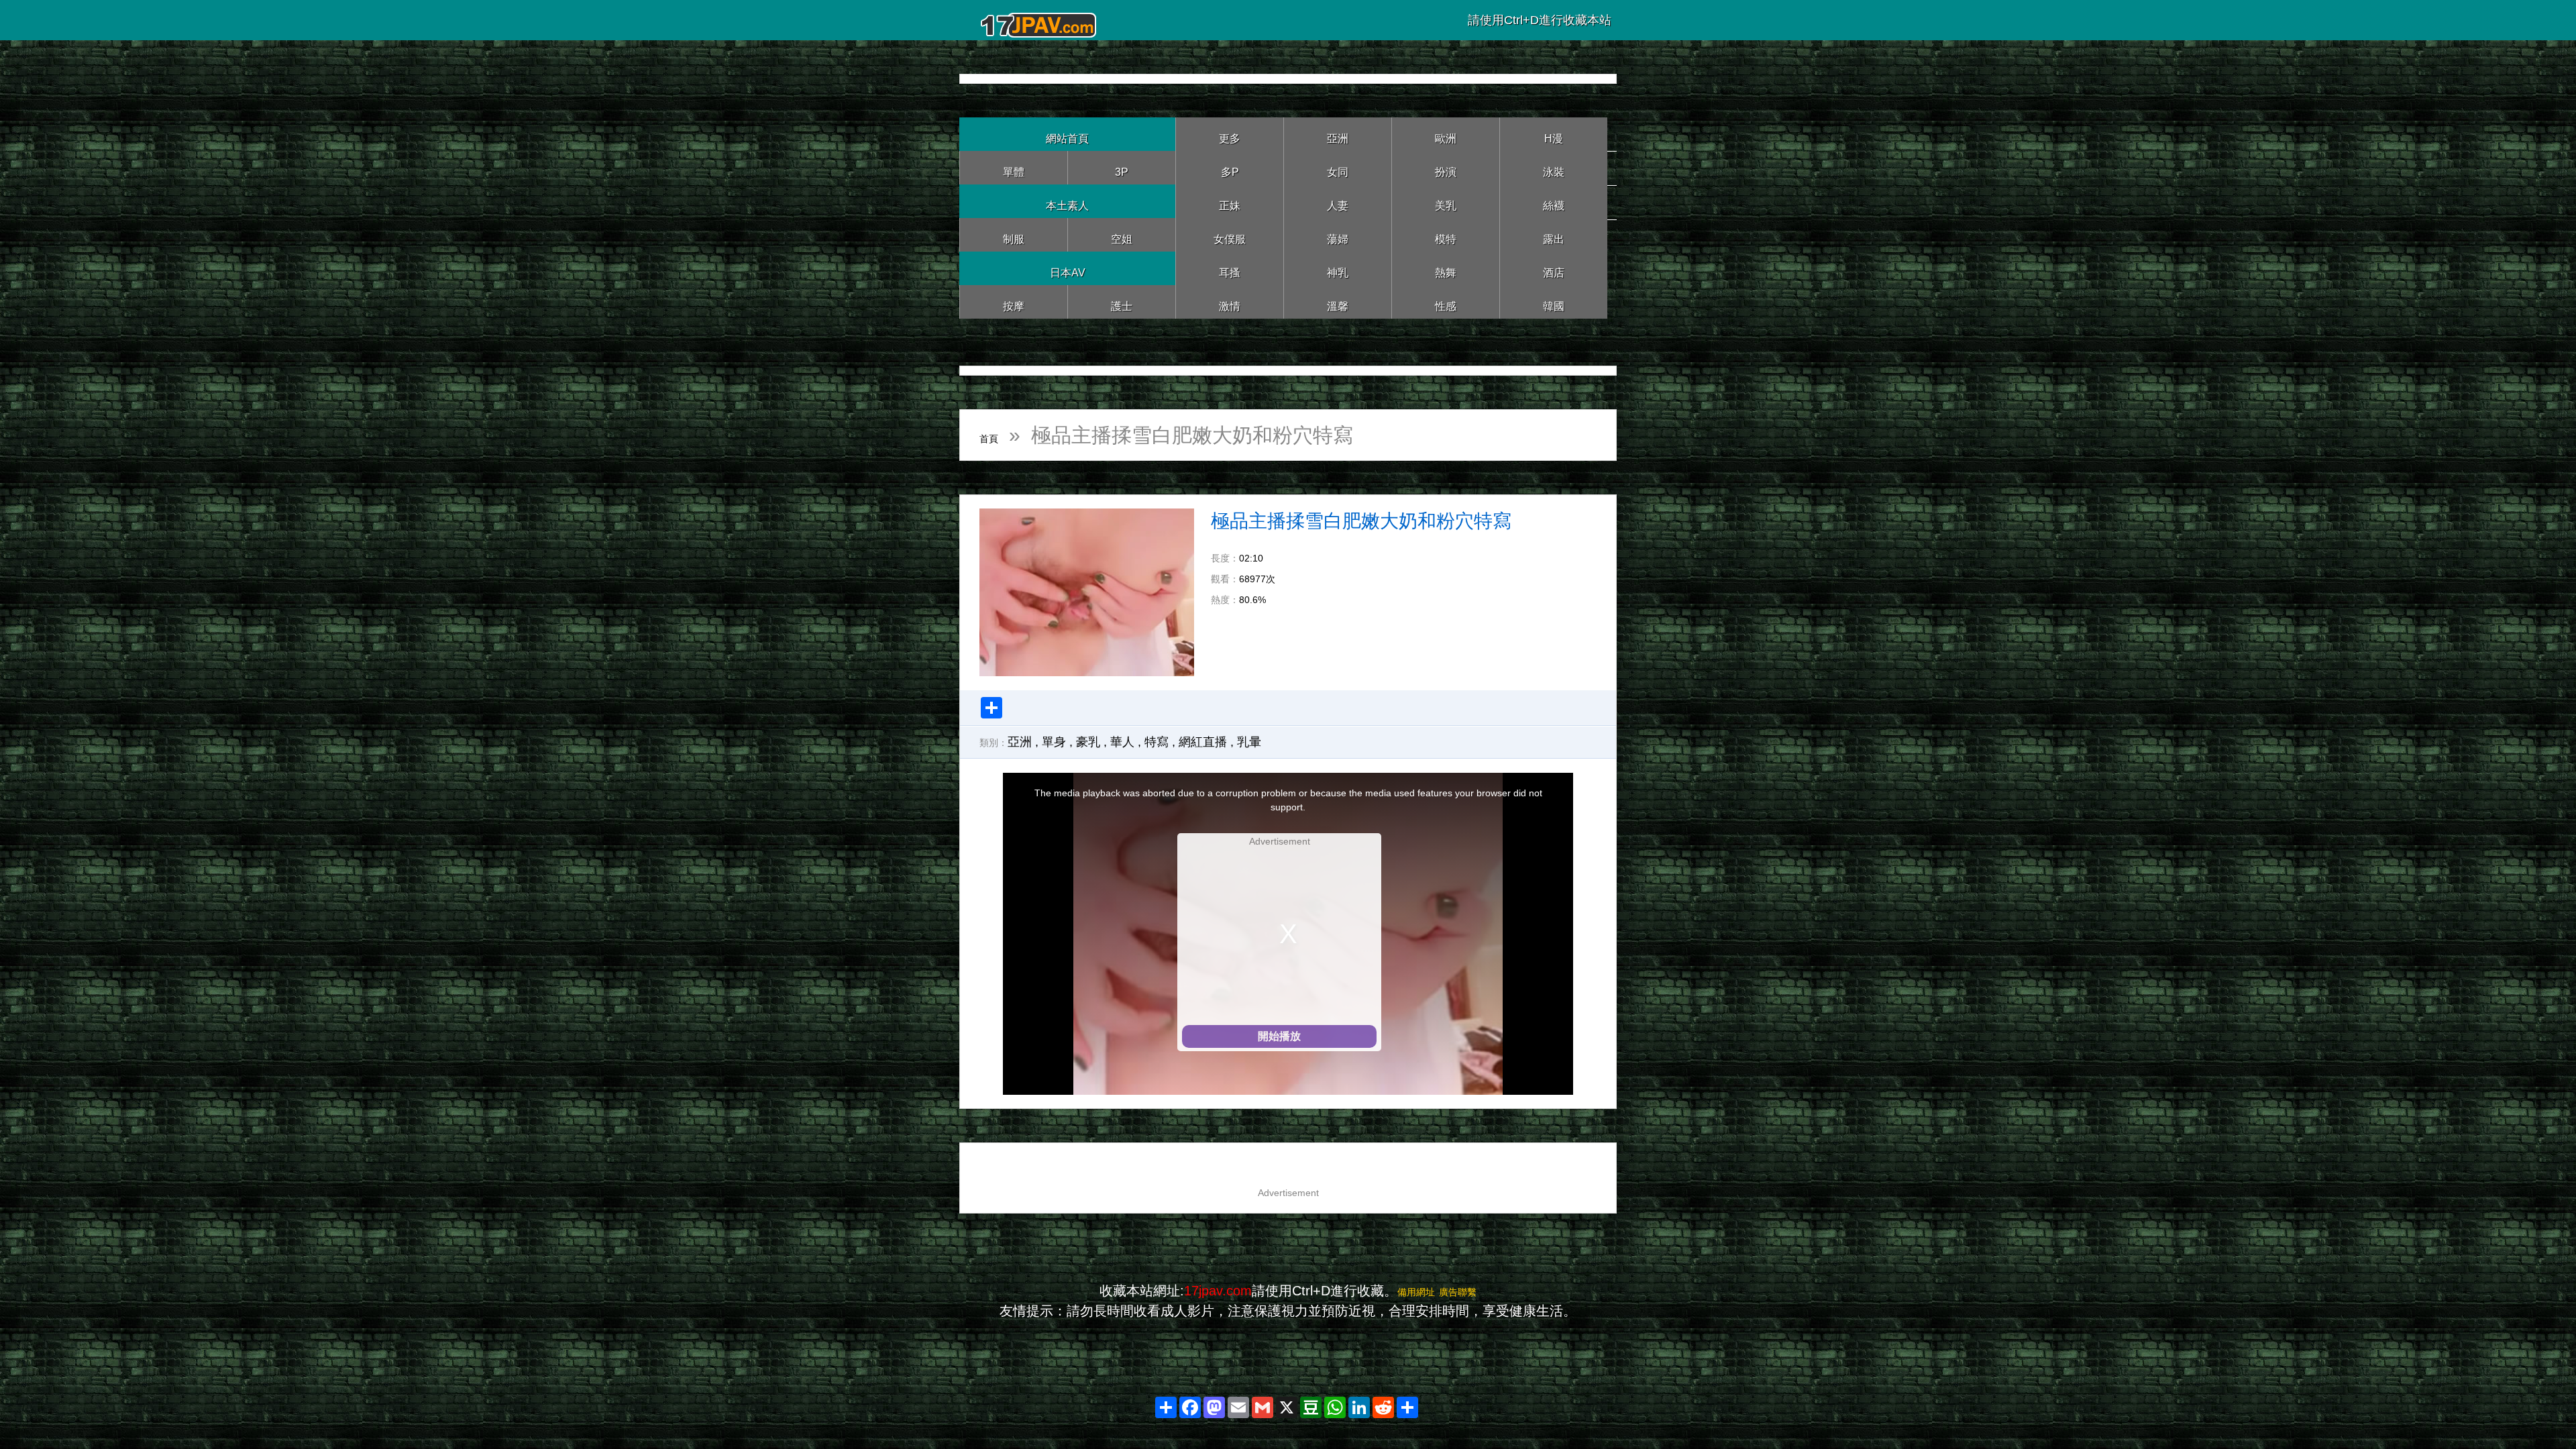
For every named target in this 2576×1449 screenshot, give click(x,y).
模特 (1446, 234)
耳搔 (1230, 268)
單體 (1014, 167)
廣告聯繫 (1466, 1291)
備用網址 (1408, 1291)
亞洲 (1338, 134)
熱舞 (1446, 268)
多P (1230, 167)
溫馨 (1338, 302)
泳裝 (1554, 167)
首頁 (1000, 435)
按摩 (1014, 302)
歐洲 (1446, 134)
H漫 (1554, 134)
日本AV (1068, 268)
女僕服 (1230, 234)
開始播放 (1279, 1036)
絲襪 (1554, 201)
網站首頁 (1067, 134)
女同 (1338, 167)
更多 (1230, 134)
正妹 (1230, 201)
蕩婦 (1338, 234)
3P (1122, 167)
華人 (1122, 742)
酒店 (1554, 268)
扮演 (1446, 167)
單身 (1054, 742)
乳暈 (1249, 742)
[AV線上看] (1040, 20)
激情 (1230, 302)
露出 (1554, 234)
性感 (1446, 302)
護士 (1122, 302)
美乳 (1446, 201)
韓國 (1554, 302)
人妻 (1338, 201)
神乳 (1338, 268)
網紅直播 (1203, 742)
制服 (1014, 234)
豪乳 (1088, 742)
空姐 (1122, 234)
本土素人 (1067, 201)
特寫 (1157, 742)
